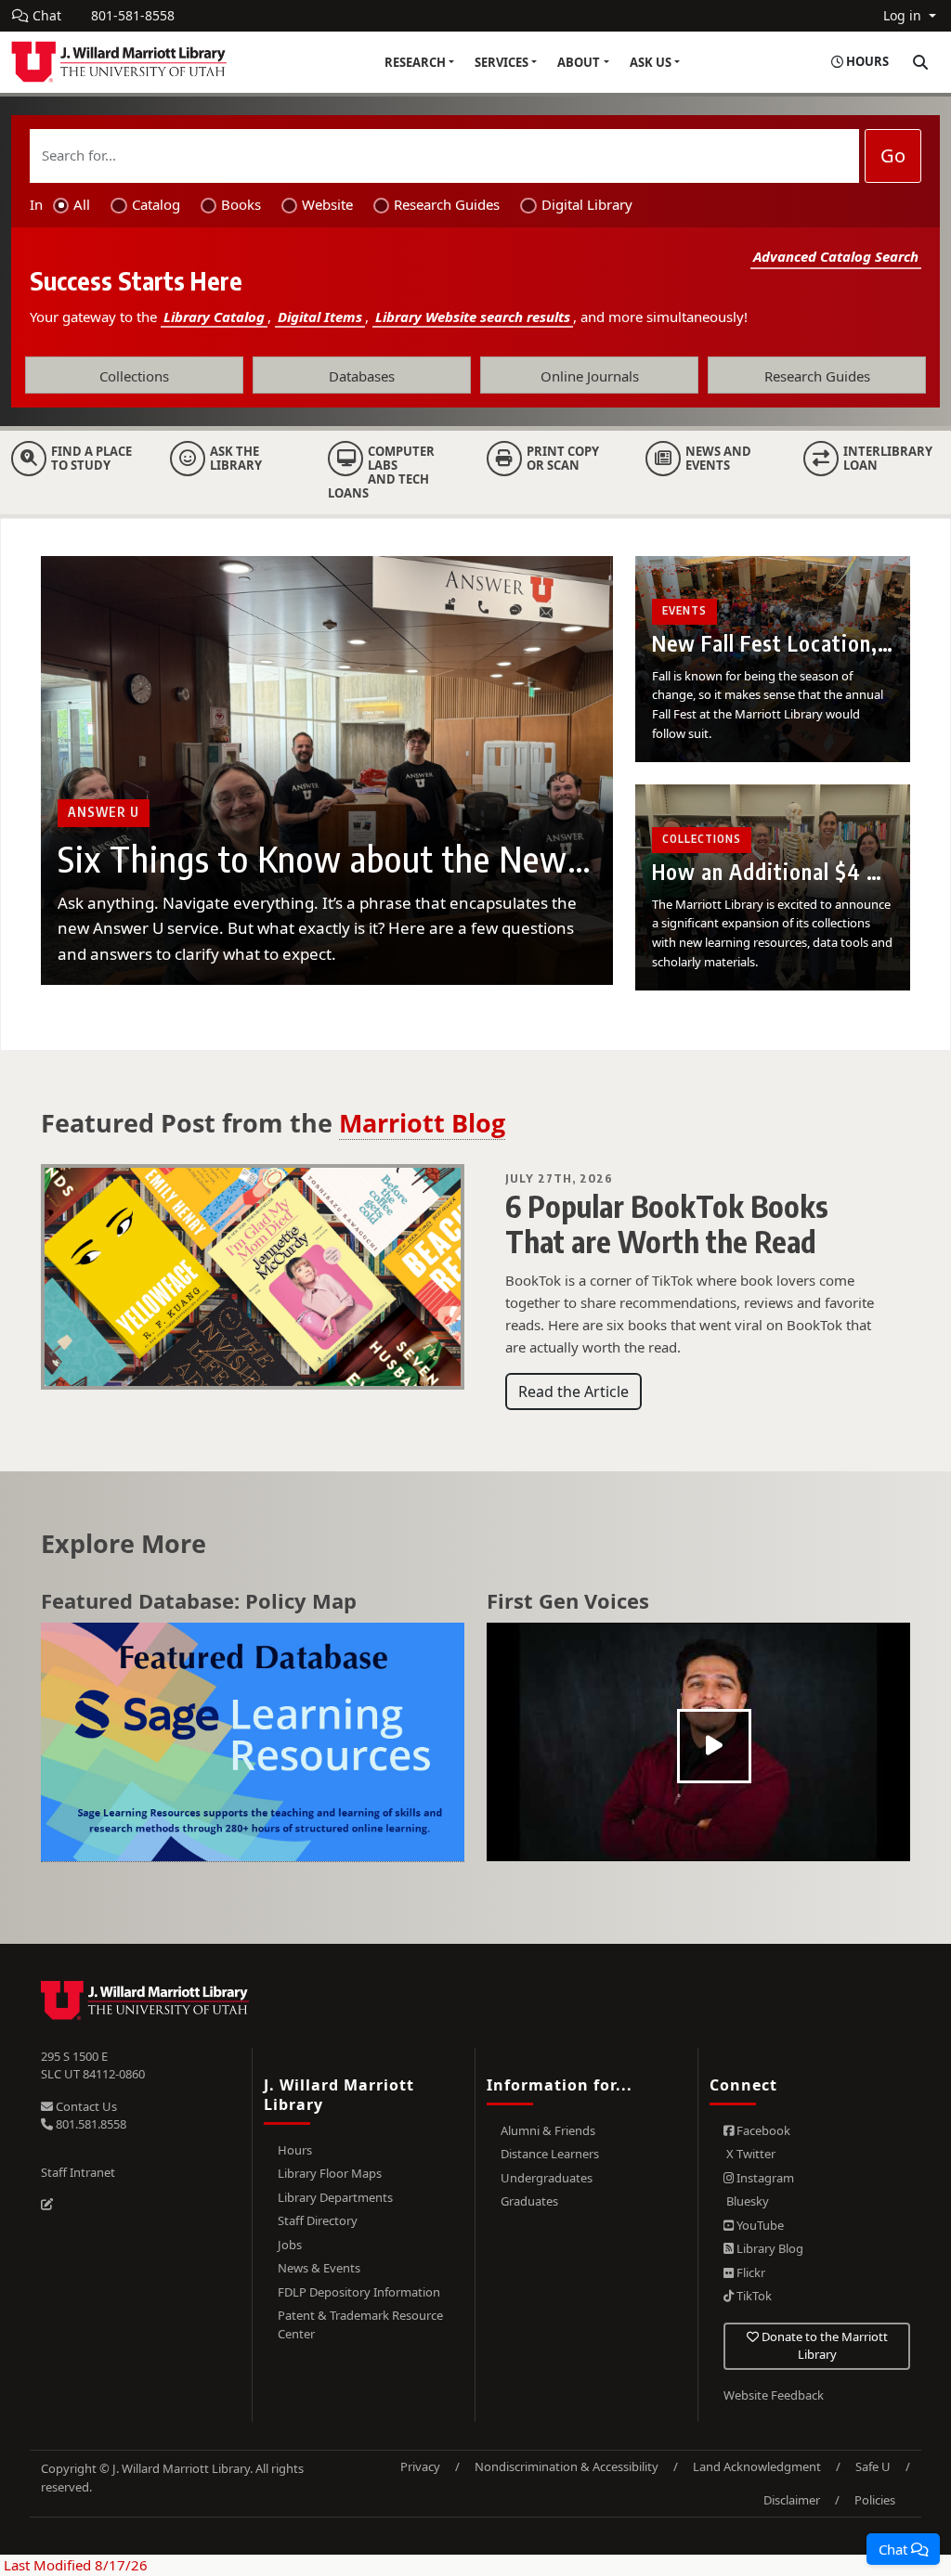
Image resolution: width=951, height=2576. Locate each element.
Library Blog (769, 2248)
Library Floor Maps (330, 2173)
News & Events (319, 2268)
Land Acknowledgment (757, 2466)
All (82, 204)
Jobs (290, 2245)
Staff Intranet (78, 2172)
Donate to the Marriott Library (823, 2346)
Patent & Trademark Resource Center (360, 2324)
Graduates (529, 2201)
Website (327, 204)
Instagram (764, 2178)
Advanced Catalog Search (836, 256)
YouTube (759, 2225)
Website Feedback (774, 2395)
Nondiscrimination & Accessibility (567, 2466)
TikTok (753, 2296)
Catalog (156, 204)
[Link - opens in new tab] (253, 1742)
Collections (134, 376)
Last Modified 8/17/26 (74, 2565)
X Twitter (749, 2154)
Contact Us (85, 2106)
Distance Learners (550, 2154)
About (579, 62)
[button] (903, 2549)
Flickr (749, 2272)
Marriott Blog (422, 1123)
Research (415, 62)
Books (241, 204)
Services (502, 62)
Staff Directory (318, 2220)
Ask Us (651, 62)
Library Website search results (473, 317)
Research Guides (447, 204)
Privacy (420, 2466)
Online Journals (590, 376)
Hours (295, 2150)
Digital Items (320, 317)
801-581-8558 (133, 15)
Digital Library (587, 204)
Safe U (873, 2466)
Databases (362, 376)
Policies (875, 2500)
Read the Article (573, 1392)
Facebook (762, 2130)
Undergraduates (547, 2178)
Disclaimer (792, 2500)
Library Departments (335, 2197)
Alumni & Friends (548, 2130)
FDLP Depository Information (359, 2292)
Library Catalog (214, 317)
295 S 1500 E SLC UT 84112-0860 (93, 2065)
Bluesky (746, 2201)
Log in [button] (904, 15)
